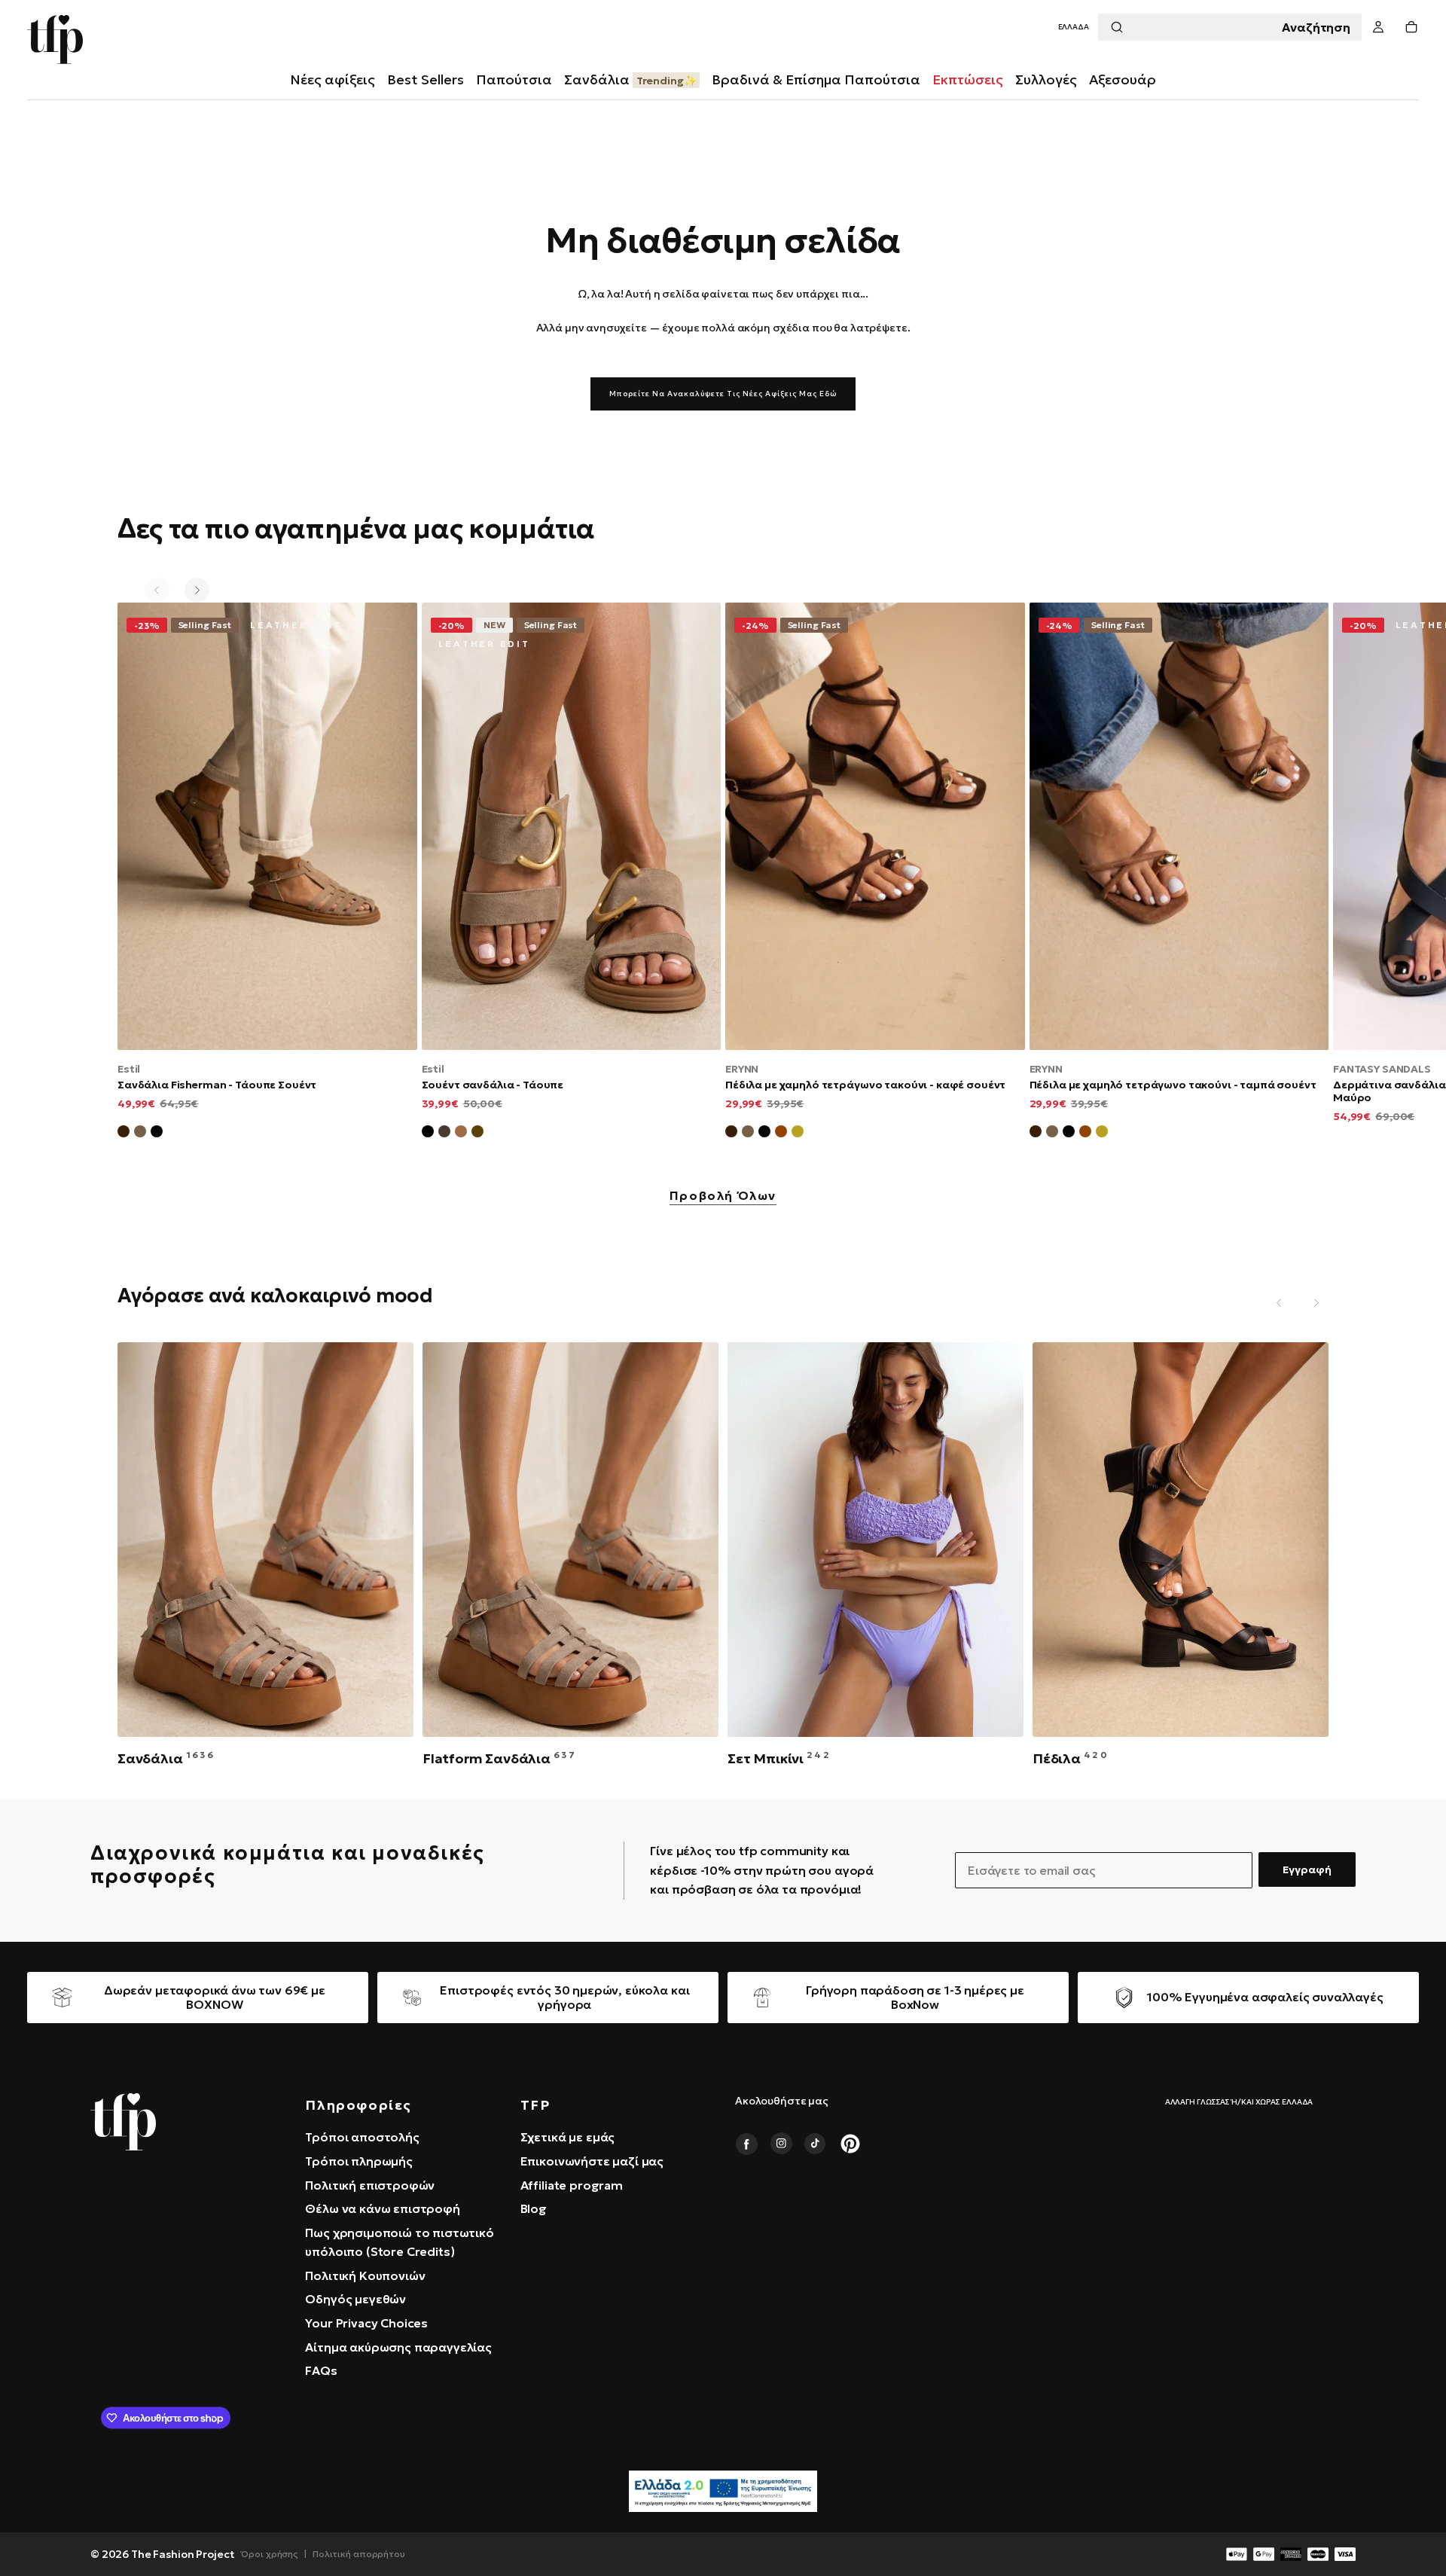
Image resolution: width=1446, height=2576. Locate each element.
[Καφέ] (477, 1134)
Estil (129, 1069)
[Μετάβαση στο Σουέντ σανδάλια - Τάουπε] (572, 826)
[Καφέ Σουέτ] (124, 1134)
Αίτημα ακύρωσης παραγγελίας (398, 2347)
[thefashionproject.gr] (123, 2122)
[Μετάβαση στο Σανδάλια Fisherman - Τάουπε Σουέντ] (267, 826)
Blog (534, 2208)
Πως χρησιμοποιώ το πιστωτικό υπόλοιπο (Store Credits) (400, 2242)
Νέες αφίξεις (333, 79)
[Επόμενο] (197, 590)
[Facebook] (746, 2144)
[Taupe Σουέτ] (748, 1134)
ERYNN (742, 1069)
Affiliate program (572, 2185)
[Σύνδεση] (1378, 27)
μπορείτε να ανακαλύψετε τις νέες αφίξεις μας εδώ (723, 394)
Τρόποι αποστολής (362, 2137)
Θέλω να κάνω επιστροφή (382, 2208)
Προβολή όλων (723, 1196)
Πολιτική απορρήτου (359, 2554)
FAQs (321, 2370)
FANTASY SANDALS (1382, 1069)
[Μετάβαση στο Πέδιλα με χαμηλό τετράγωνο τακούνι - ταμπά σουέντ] (1179, 826)
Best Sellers (426, 79)
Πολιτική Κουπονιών (365, 2275)
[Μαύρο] (428, 1134)
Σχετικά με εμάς (568, 2137)
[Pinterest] (850, 2144)
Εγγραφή (1307, 1869)
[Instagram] (781, 2144)
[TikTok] (816, 2144)
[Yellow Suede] (798, 1134)
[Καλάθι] (1411, 27)
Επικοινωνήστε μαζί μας (592, 2161)
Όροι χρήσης (270, 2554)
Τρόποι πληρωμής (359, 2161)
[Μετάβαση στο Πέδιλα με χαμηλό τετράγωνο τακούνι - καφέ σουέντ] (875, 826)
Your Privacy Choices (366, 2323)
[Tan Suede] (781, 1134)
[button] (1074, 27)
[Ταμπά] (461, 1134)
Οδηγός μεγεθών (355, 2299)
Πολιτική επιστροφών (370, 2185)
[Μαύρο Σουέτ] (157, 1134)
